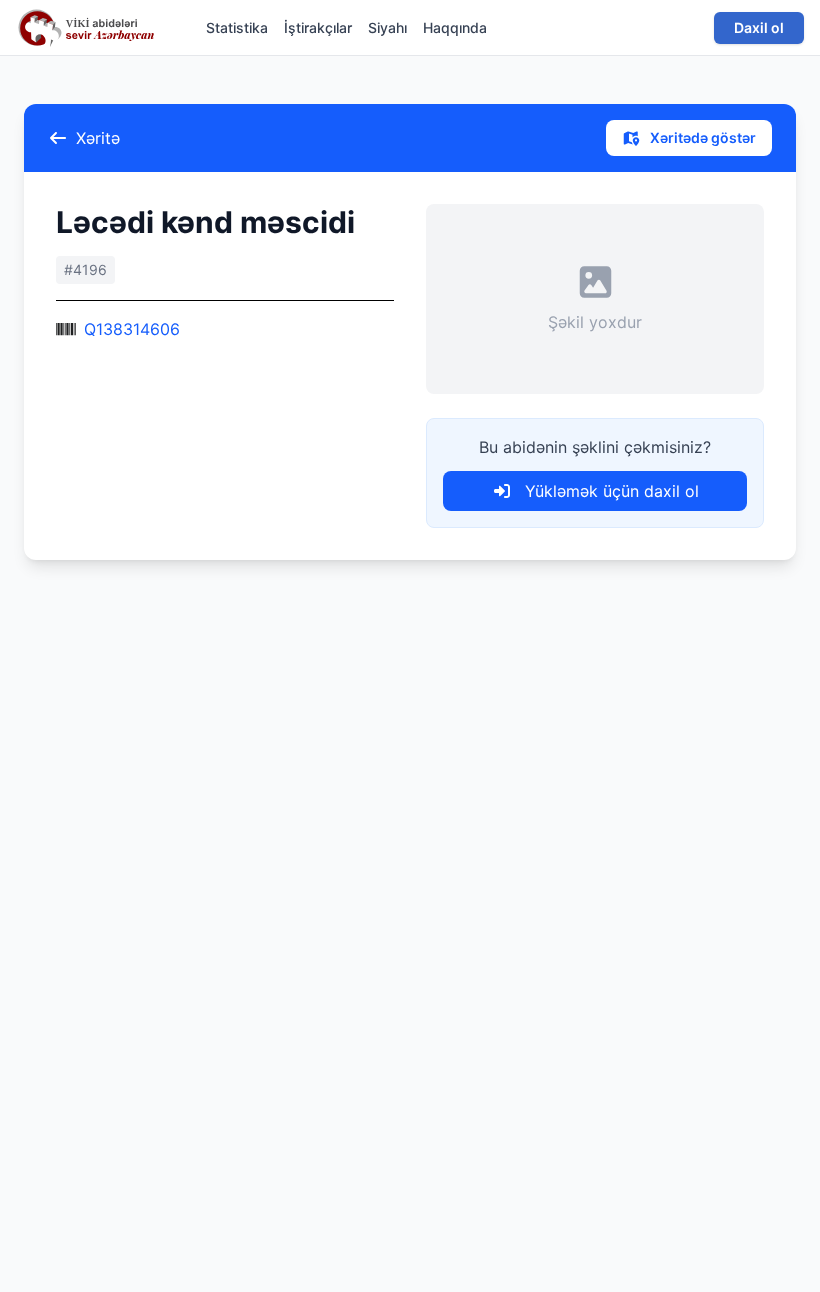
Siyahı (387, 27)
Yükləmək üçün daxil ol (609, 491)
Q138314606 (132, 329)
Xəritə (98, 138)
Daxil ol (759, 27)
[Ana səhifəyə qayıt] (91, 27)
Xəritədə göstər (701, 137)
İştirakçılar (318, 27)
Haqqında (455, 27)
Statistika (237, 27)
